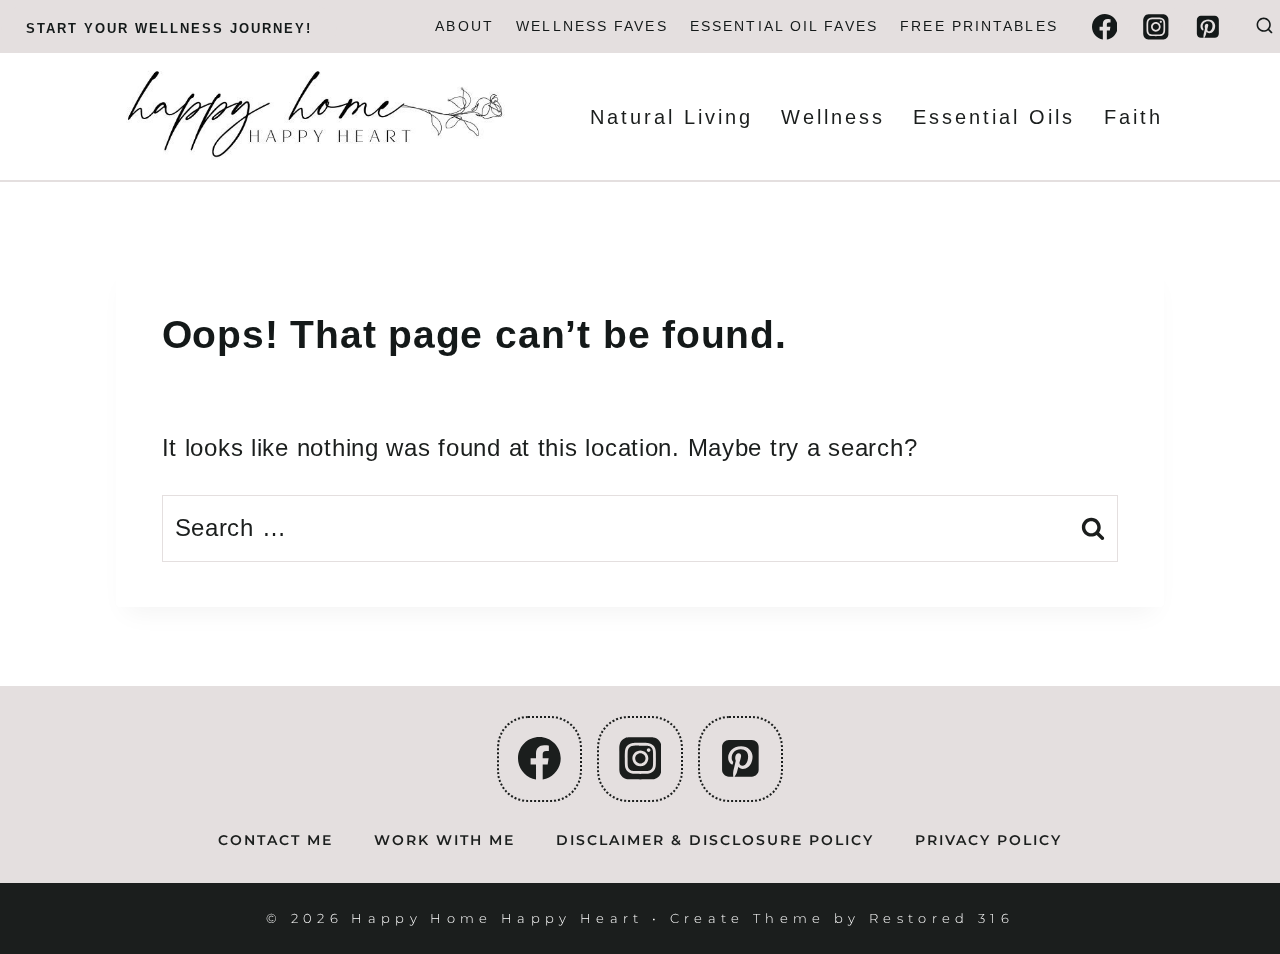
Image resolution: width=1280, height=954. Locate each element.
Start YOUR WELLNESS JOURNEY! (169, 28)
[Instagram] (1155, 26)
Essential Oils (994, 117)
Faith (1133, 117)
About (464, 26)
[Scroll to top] (1226, 870)
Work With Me (444, 840)
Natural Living (671, 117)
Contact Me (275, 840)
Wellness (833, 117)
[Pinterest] (1207, 26)
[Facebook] (1104, 26)
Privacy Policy (988, 840)
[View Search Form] (1264, 26)
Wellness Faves (591, 26)
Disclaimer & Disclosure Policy (715, 840)
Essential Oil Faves (784, 26)
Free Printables (979, 26)
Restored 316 (941, 918)
